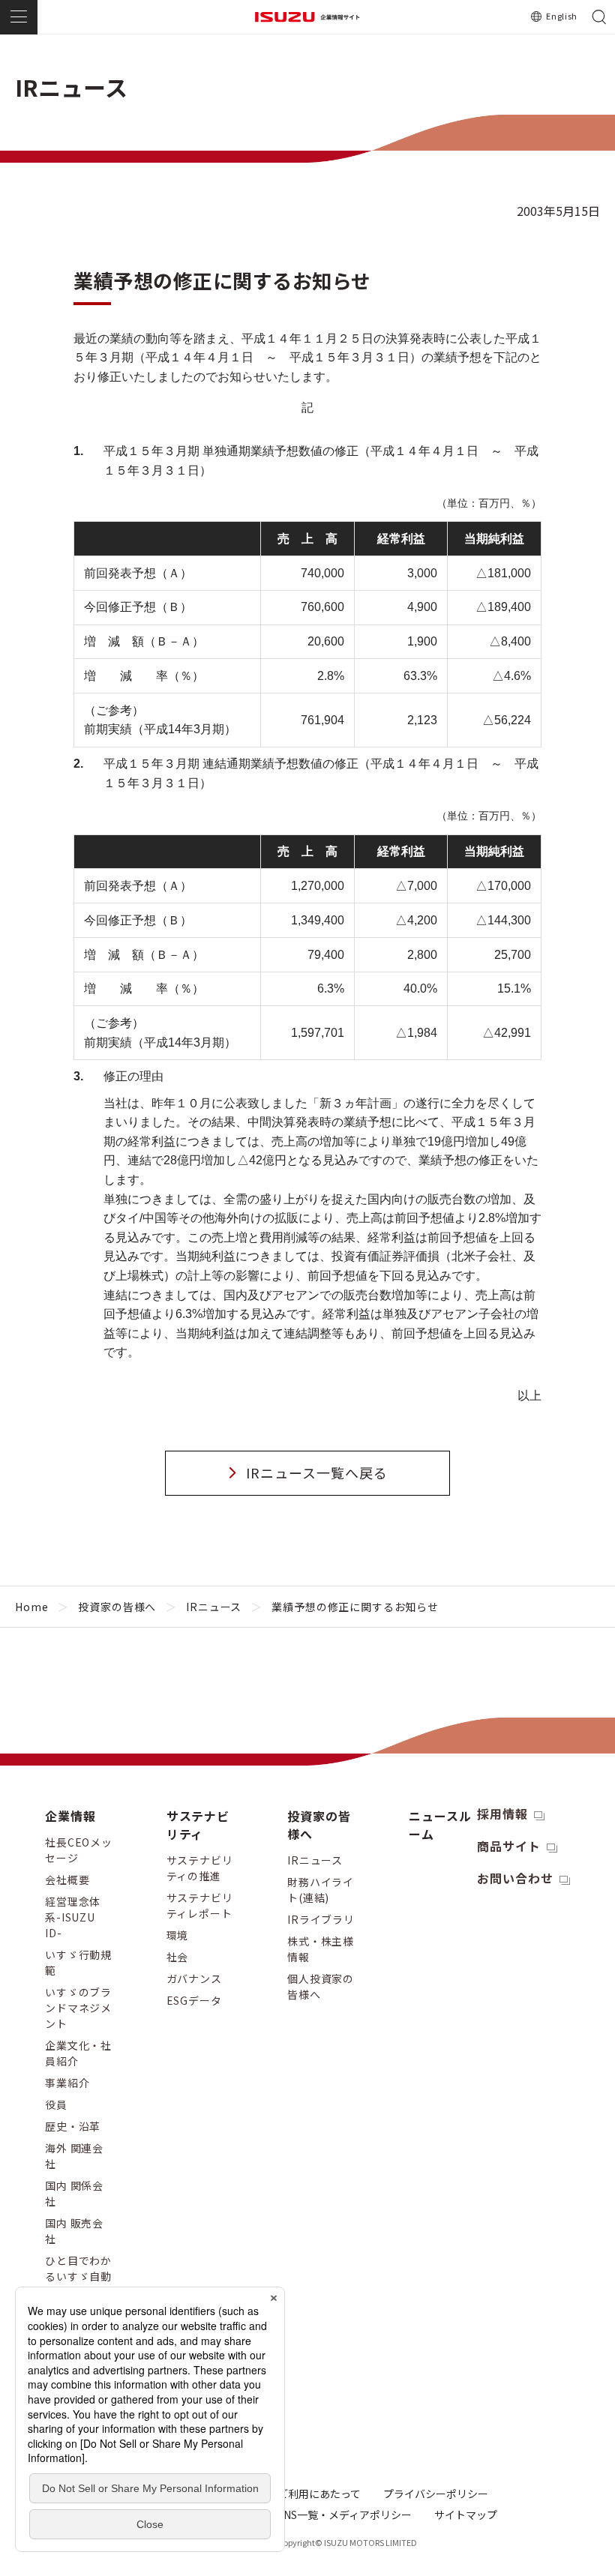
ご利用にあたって (319, 2494)
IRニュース (214, 1607)
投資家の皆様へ (117, 1607)
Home (31, 1607)
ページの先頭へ (580, 1802)
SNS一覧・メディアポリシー (345, 2515)
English (562, 16)
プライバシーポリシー (436, 2494)
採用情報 (502, 1814)
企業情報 (70, 1816)
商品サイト (509, 1846)
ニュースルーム (440, 1825)
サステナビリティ (198, 1825)
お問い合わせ (515, 1878)
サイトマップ (466, 2515)
